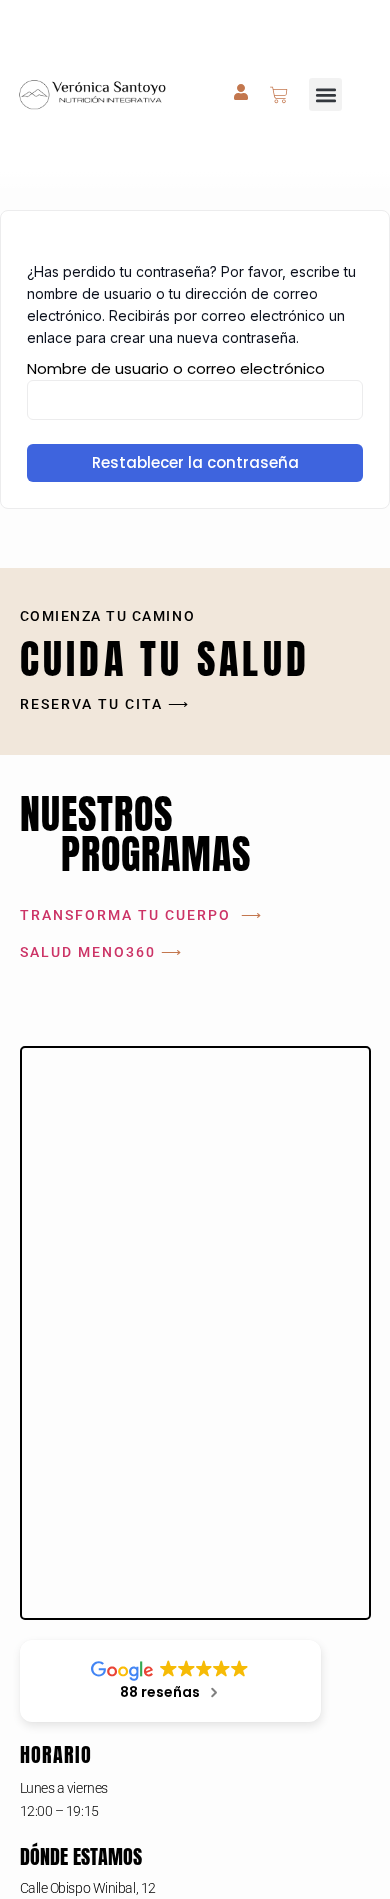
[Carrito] (279, 95)
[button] (325, 94)
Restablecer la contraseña (195, 462)
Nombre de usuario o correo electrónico (176, 368)
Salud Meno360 (88, 952)
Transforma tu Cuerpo (125, 915)
